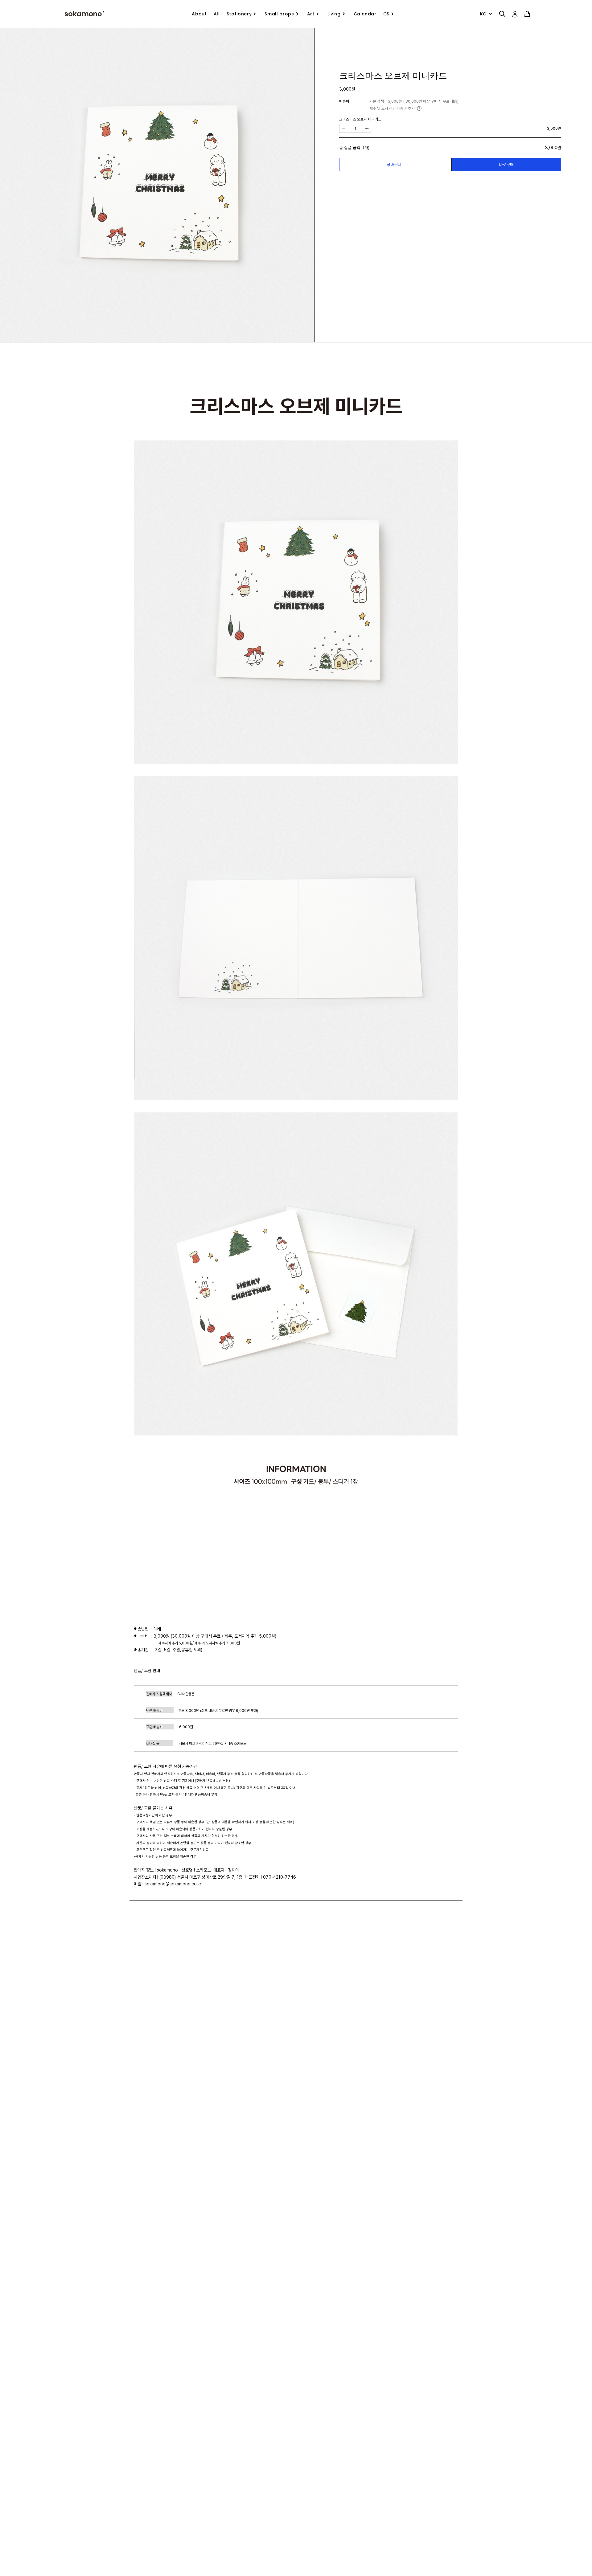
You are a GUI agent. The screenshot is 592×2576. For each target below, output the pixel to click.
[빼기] (344, 128)
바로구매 (506, 164)
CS (386, 14)
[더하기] (367, 128)
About (199, 14)
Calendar (365, 14)
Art (311, 14)
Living (334, 14)
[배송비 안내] (419, 108)
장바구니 (394, 164)
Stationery (239, 14)
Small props (279, 14)
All (217, 14)
